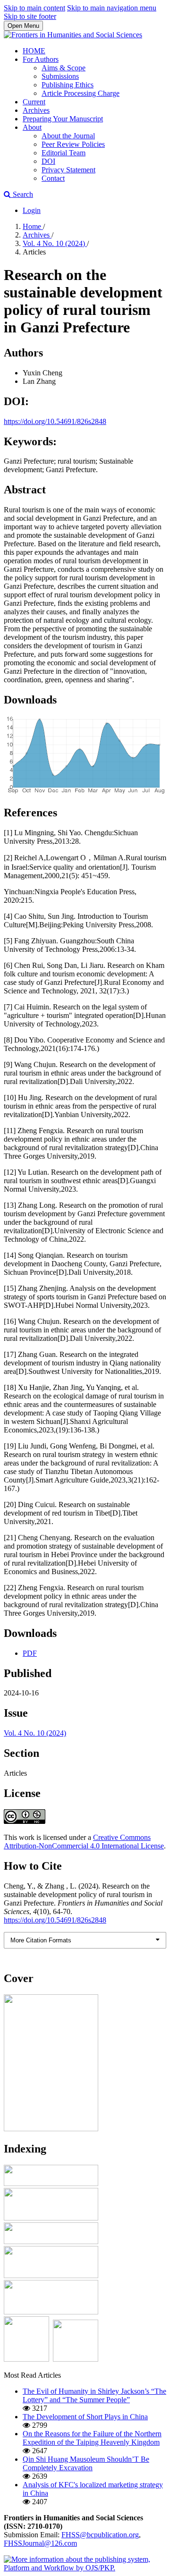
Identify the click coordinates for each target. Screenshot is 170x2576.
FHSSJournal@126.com (40, 2543)
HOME (34, 51)
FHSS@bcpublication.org (100, 2535)
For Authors (41, 59)
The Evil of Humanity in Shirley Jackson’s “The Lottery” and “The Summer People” (94, 2395)
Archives (36, 110)
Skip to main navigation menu (112, 8)
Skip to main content (34, 8)
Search (22, 194)
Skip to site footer (30, 16)
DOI (48, 161)
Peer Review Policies (73, 144)
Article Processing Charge (81, 93)
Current (34, 102)
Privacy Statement (68, 170)
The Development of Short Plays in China (85, 2417)
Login (32, 210)
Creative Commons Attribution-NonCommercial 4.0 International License (84, 1842)
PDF (30, 1653)
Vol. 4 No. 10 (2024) (55, 243)
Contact (53, 178)
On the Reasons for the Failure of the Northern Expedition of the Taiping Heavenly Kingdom (92, 2438)
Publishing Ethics (68, 85)
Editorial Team (64, 153)
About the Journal (68, 136)
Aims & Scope (64, 68)
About (32, 127)
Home (33, 226)
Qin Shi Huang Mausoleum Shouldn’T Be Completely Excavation (86, 2463)
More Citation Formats (41, 1940)
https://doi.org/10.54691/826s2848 (55, 421)
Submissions (60, 76)
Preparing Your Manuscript (63, 119)
